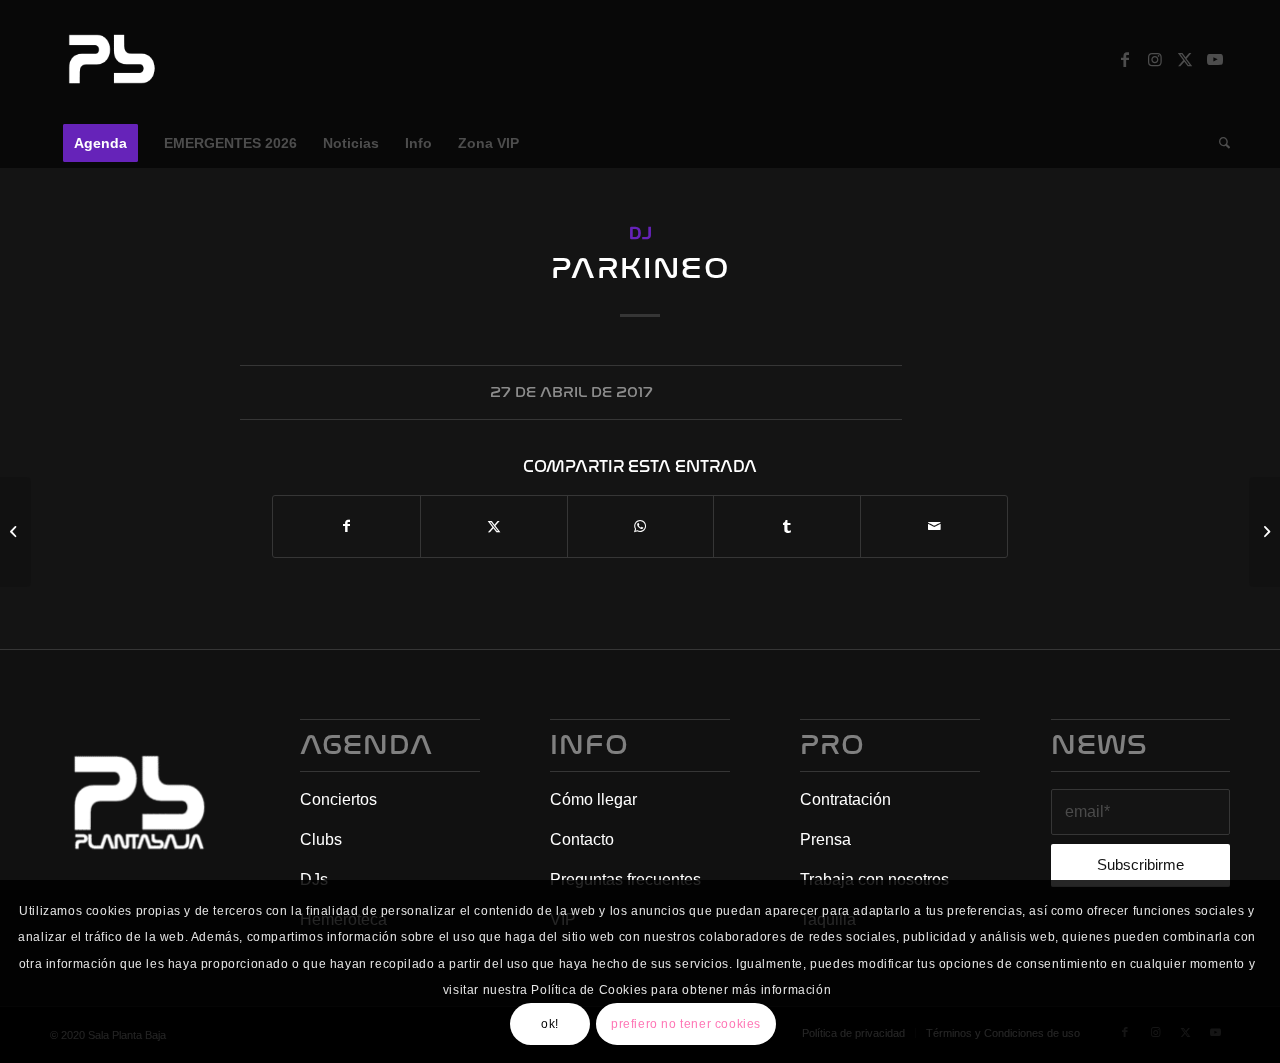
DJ (640, 233)
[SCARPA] (15, 532)
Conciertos (338, 799)
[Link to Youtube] (1215, 59)
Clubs (321, 839)
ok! (550, 1024)
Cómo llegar (593, 799)
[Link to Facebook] (1125, 59)
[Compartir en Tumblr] (787, 526)
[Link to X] (1185, 59)
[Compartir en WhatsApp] (641, 526)
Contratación (845, 799)
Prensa (825, 839)
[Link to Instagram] (1155, 59)
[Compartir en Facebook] (346, 526)
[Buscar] (1218, 143)
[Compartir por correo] (934, 526)
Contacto (582, 839)
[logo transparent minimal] (109, 59)
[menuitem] (100, 143)
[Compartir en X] (494, 526)
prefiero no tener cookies (686, 1024)
